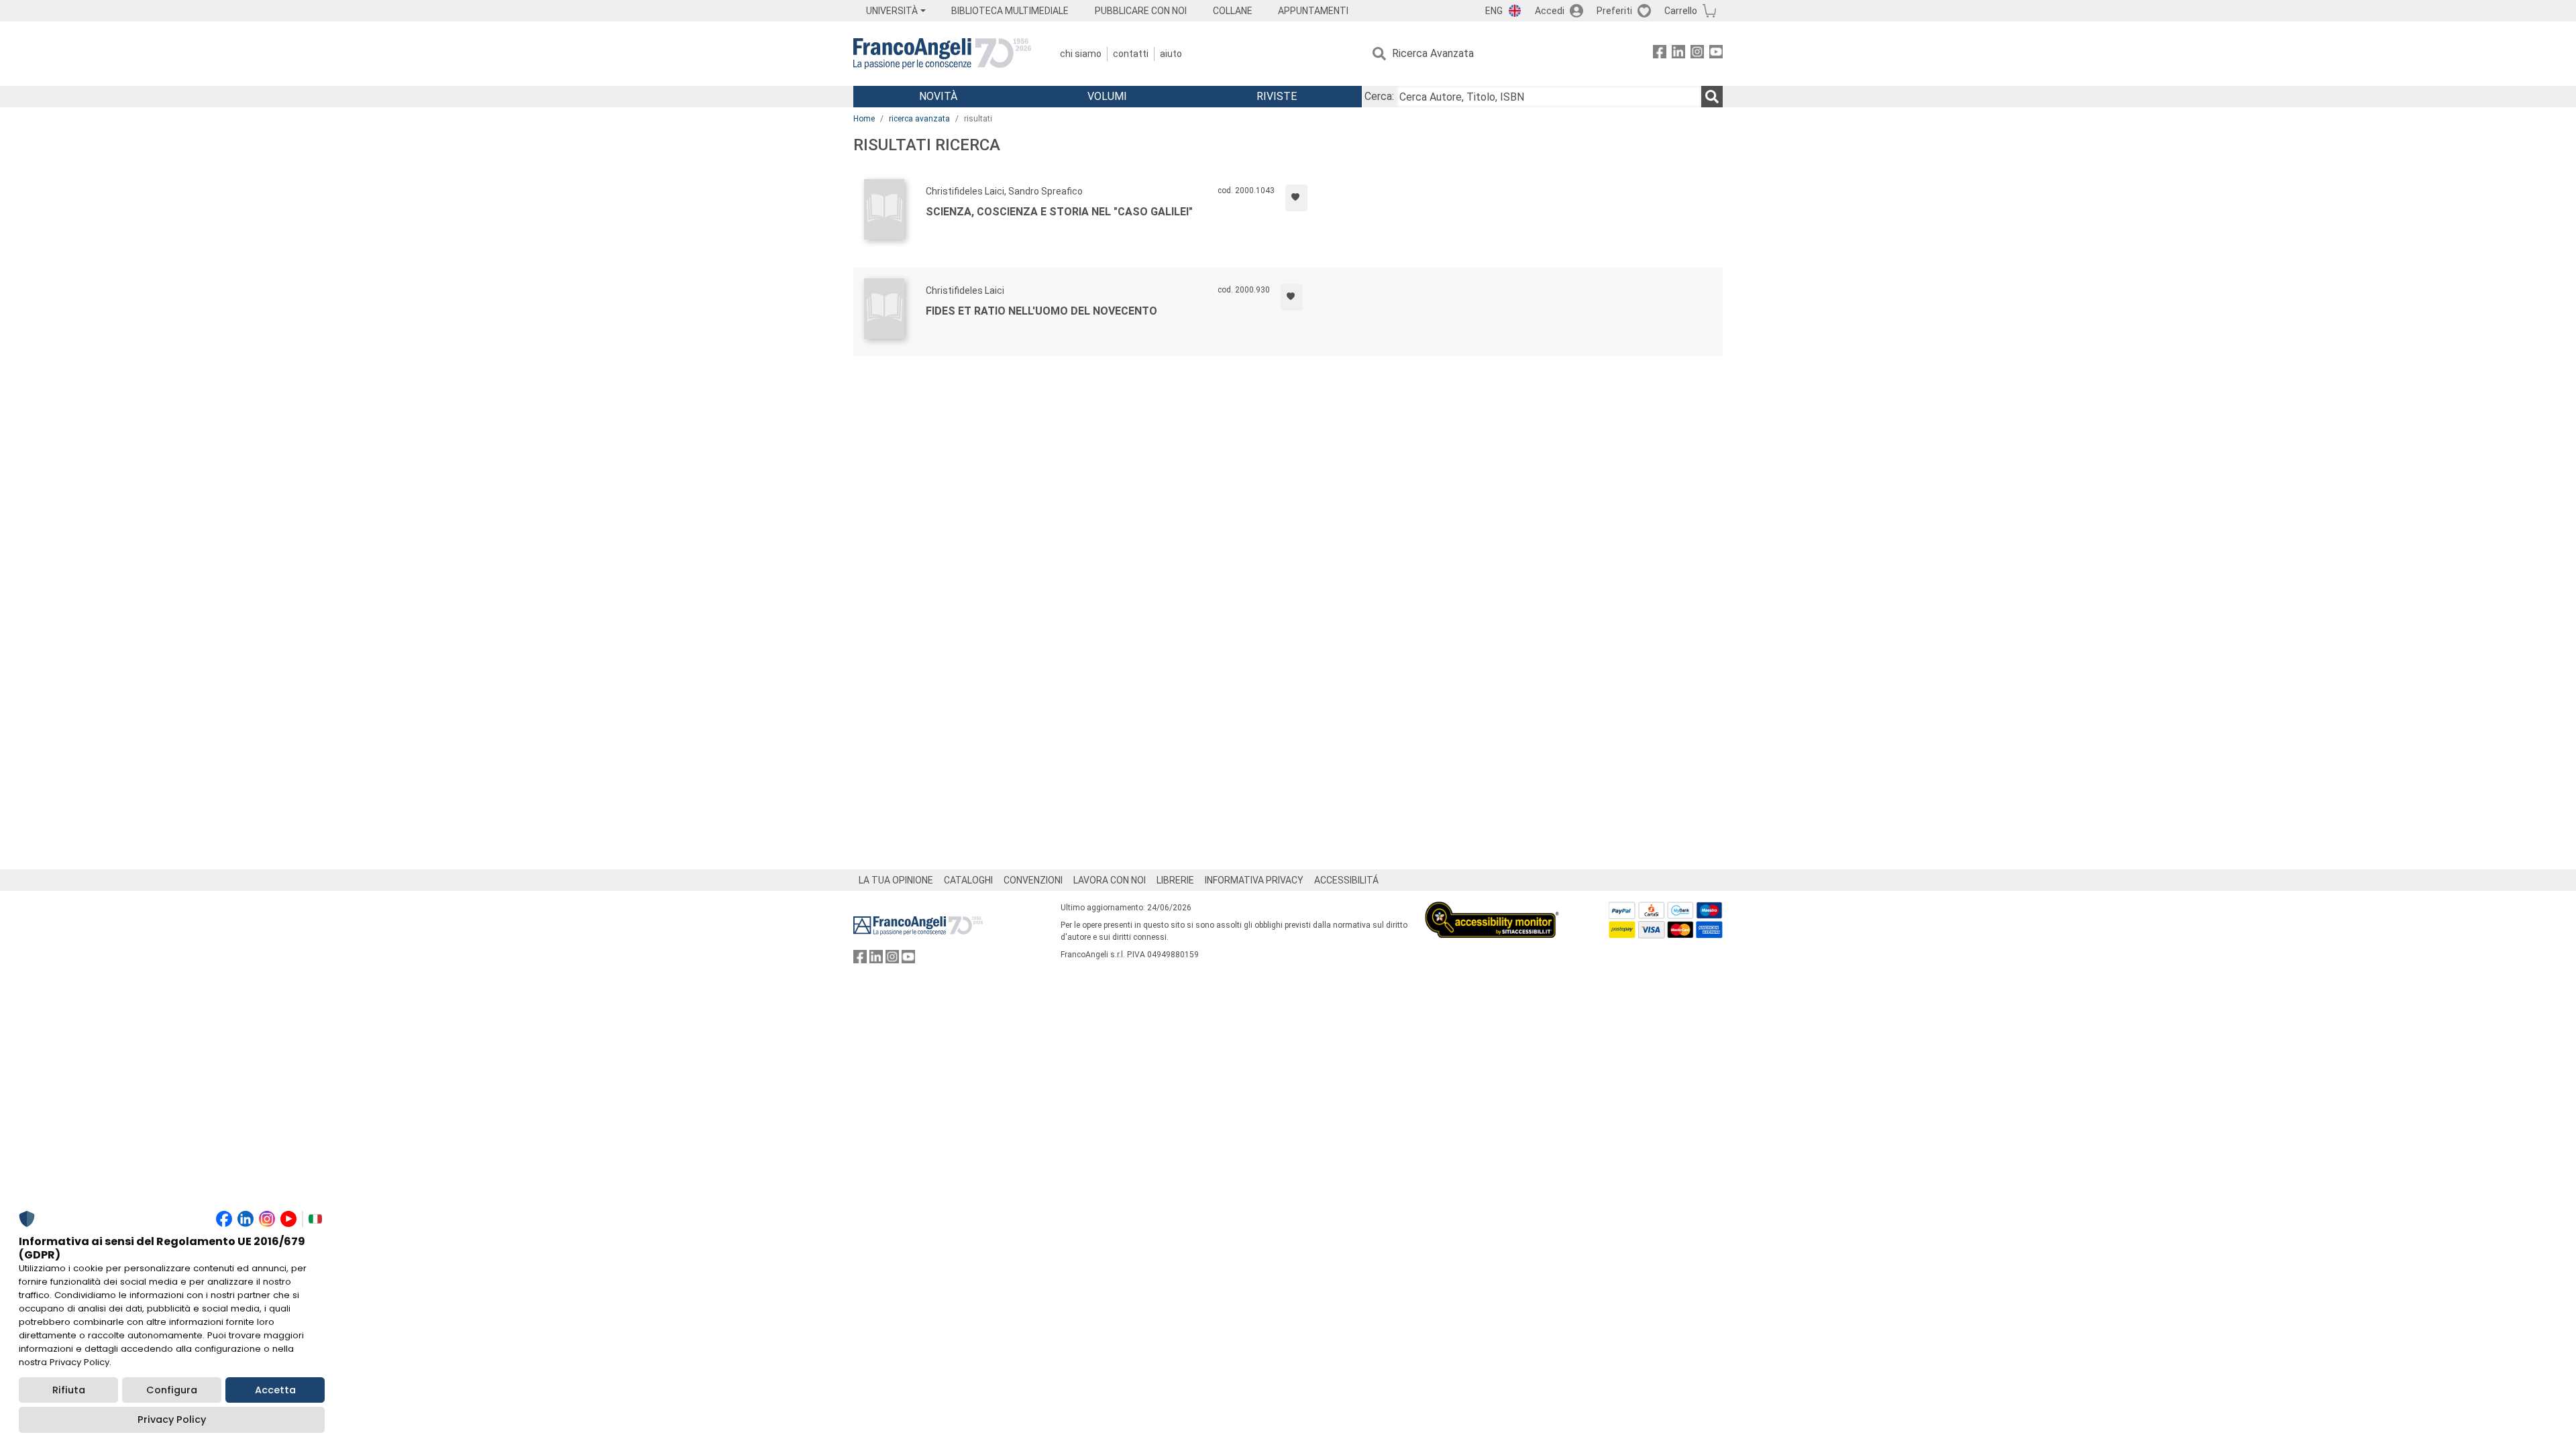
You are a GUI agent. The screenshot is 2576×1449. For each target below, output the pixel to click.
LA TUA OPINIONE (896, 880)
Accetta (275, 1390)
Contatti (1131, 54)
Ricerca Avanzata (1433, 53)
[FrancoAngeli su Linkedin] (1678, 54)
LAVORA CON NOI (1110, 880)
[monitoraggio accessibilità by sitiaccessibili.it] (1492, 909)
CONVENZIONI (1033, 880)
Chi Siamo (1081, 54)
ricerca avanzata (919, 119)
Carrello (1681, 11)
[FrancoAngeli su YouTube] (1716, 54)
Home (864, 119)
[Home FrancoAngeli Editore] (942, 54)
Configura (172, 1390)
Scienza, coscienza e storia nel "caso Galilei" (1059, 212)
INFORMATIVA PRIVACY (1254, 880)
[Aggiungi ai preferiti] (1296, 198)
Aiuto (1171, 54)
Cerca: (1379, 96)
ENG (1494, 11)
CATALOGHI (968, 880)
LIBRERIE (1175, 880)
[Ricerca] (1712, 97)
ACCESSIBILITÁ (1346, 880)
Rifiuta (69, 1390)
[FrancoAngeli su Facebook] (1660, 54)
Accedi (1550, 11)
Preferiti (1614, 11)
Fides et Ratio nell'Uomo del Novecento (1041, 311)
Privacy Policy (172, 1419)
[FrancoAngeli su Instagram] (1697, 54)
